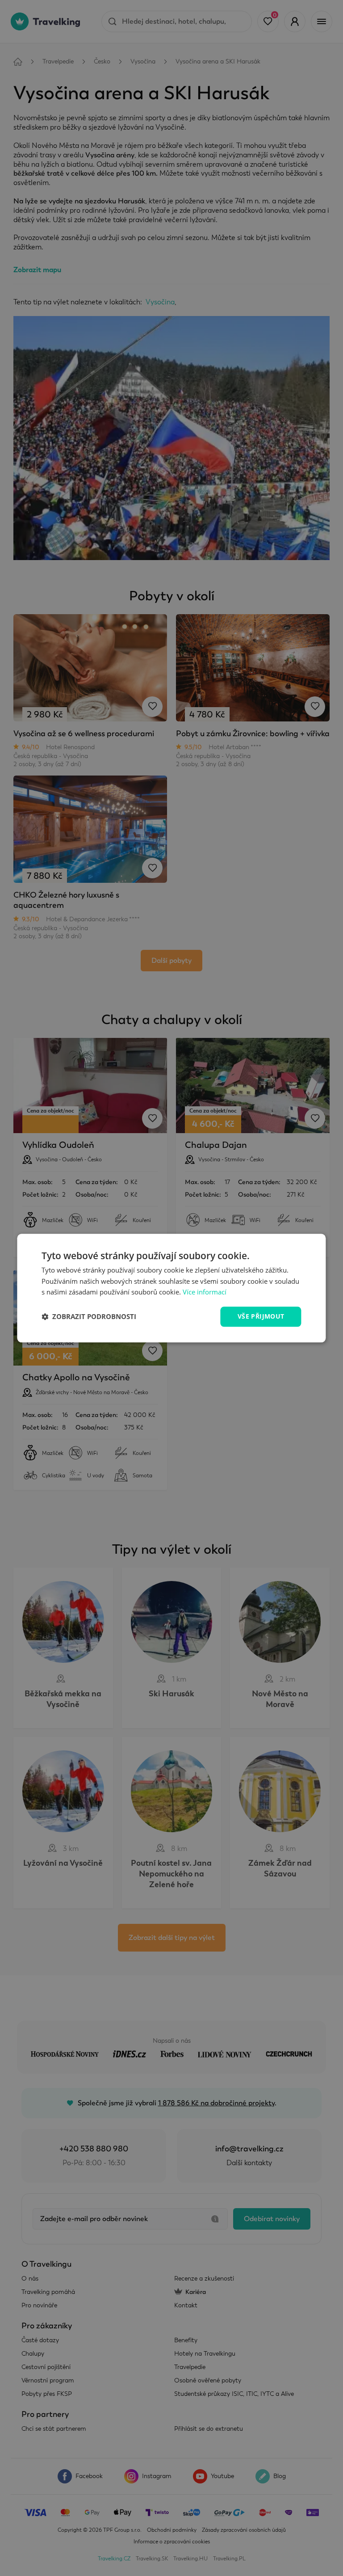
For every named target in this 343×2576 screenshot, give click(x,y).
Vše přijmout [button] (261, 1316)
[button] (89, 1317)
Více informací (205, 1292)
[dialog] (171, 1288)
